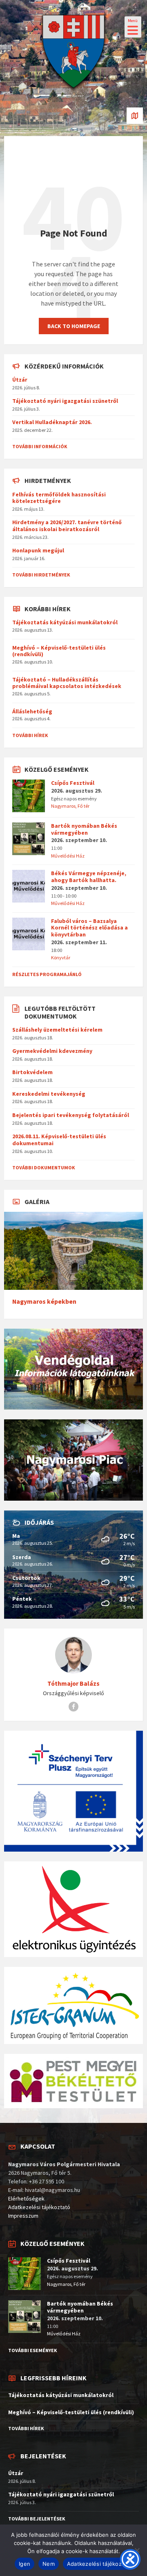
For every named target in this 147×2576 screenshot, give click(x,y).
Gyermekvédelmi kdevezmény (52, 1051)
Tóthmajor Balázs (73, 1683)
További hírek (30, 735)
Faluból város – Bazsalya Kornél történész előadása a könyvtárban (89, 928)
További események (33, 2350)
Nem (49, 2564)
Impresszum (23, 2216)
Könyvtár (61, 957)
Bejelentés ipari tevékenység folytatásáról (71, 1115)
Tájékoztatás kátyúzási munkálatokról (65, 622)
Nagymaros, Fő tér (70, 806)
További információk (40, 446)
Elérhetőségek (26, 2198)
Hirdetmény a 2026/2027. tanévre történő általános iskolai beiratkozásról (67, 526)
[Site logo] (73, 92)
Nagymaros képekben (44, 1301)
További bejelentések (37, 2519)
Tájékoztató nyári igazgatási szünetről (65, 401)
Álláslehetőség (32, 711)
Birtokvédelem (32, 1072)
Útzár (20, 380)
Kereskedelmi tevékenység (49, 1094)
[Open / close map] (135, 116)
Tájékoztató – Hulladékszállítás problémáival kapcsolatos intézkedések (67, 683)
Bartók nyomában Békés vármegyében (84, 829)
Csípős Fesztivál (73, 783)
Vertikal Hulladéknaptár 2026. (52, 422)
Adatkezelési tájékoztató (39, 2207)
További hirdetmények (41, 575)
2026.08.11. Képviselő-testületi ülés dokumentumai (59, 1140)
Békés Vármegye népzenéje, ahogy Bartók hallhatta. (89, 877)
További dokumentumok (44, 1167)
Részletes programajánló (47, 974)
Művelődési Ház (68, 856)
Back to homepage (74, 326)
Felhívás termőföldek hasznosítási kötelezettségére (59, 498)
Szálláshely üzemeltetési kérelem (57, 1030)
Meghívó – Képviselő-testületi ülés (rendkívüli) (59, 651)
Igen (24, 2564)
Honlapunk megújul (38, 550)
